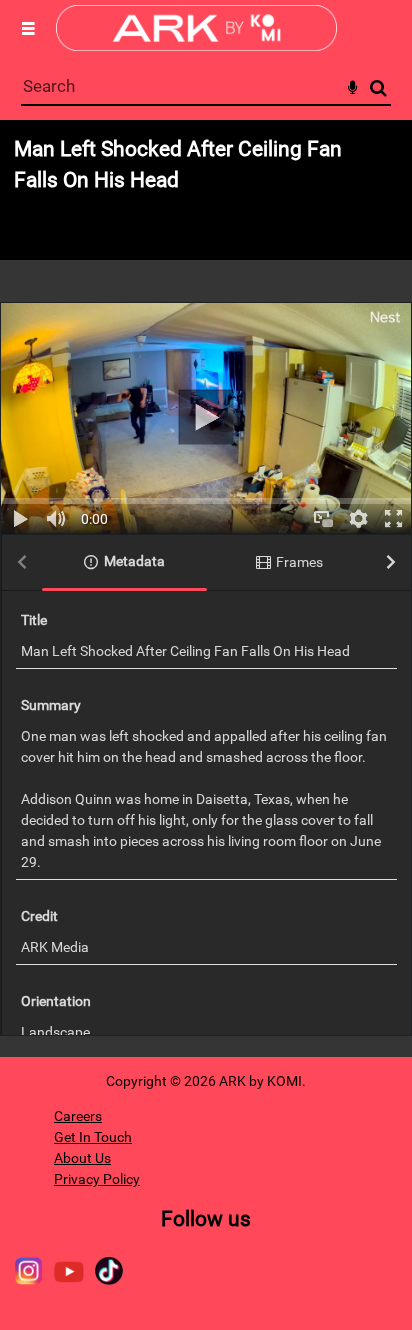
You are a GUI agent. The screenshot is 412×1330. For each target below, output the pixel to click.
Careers (78, 1116)
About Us (82, 1158)
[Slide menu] (28, 28)
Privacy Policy (97, 1179)
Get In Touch (93, 1137)
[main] (206, 588)
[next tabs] (391, 563)
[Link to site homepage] (196, 45)
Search (378, 88)
